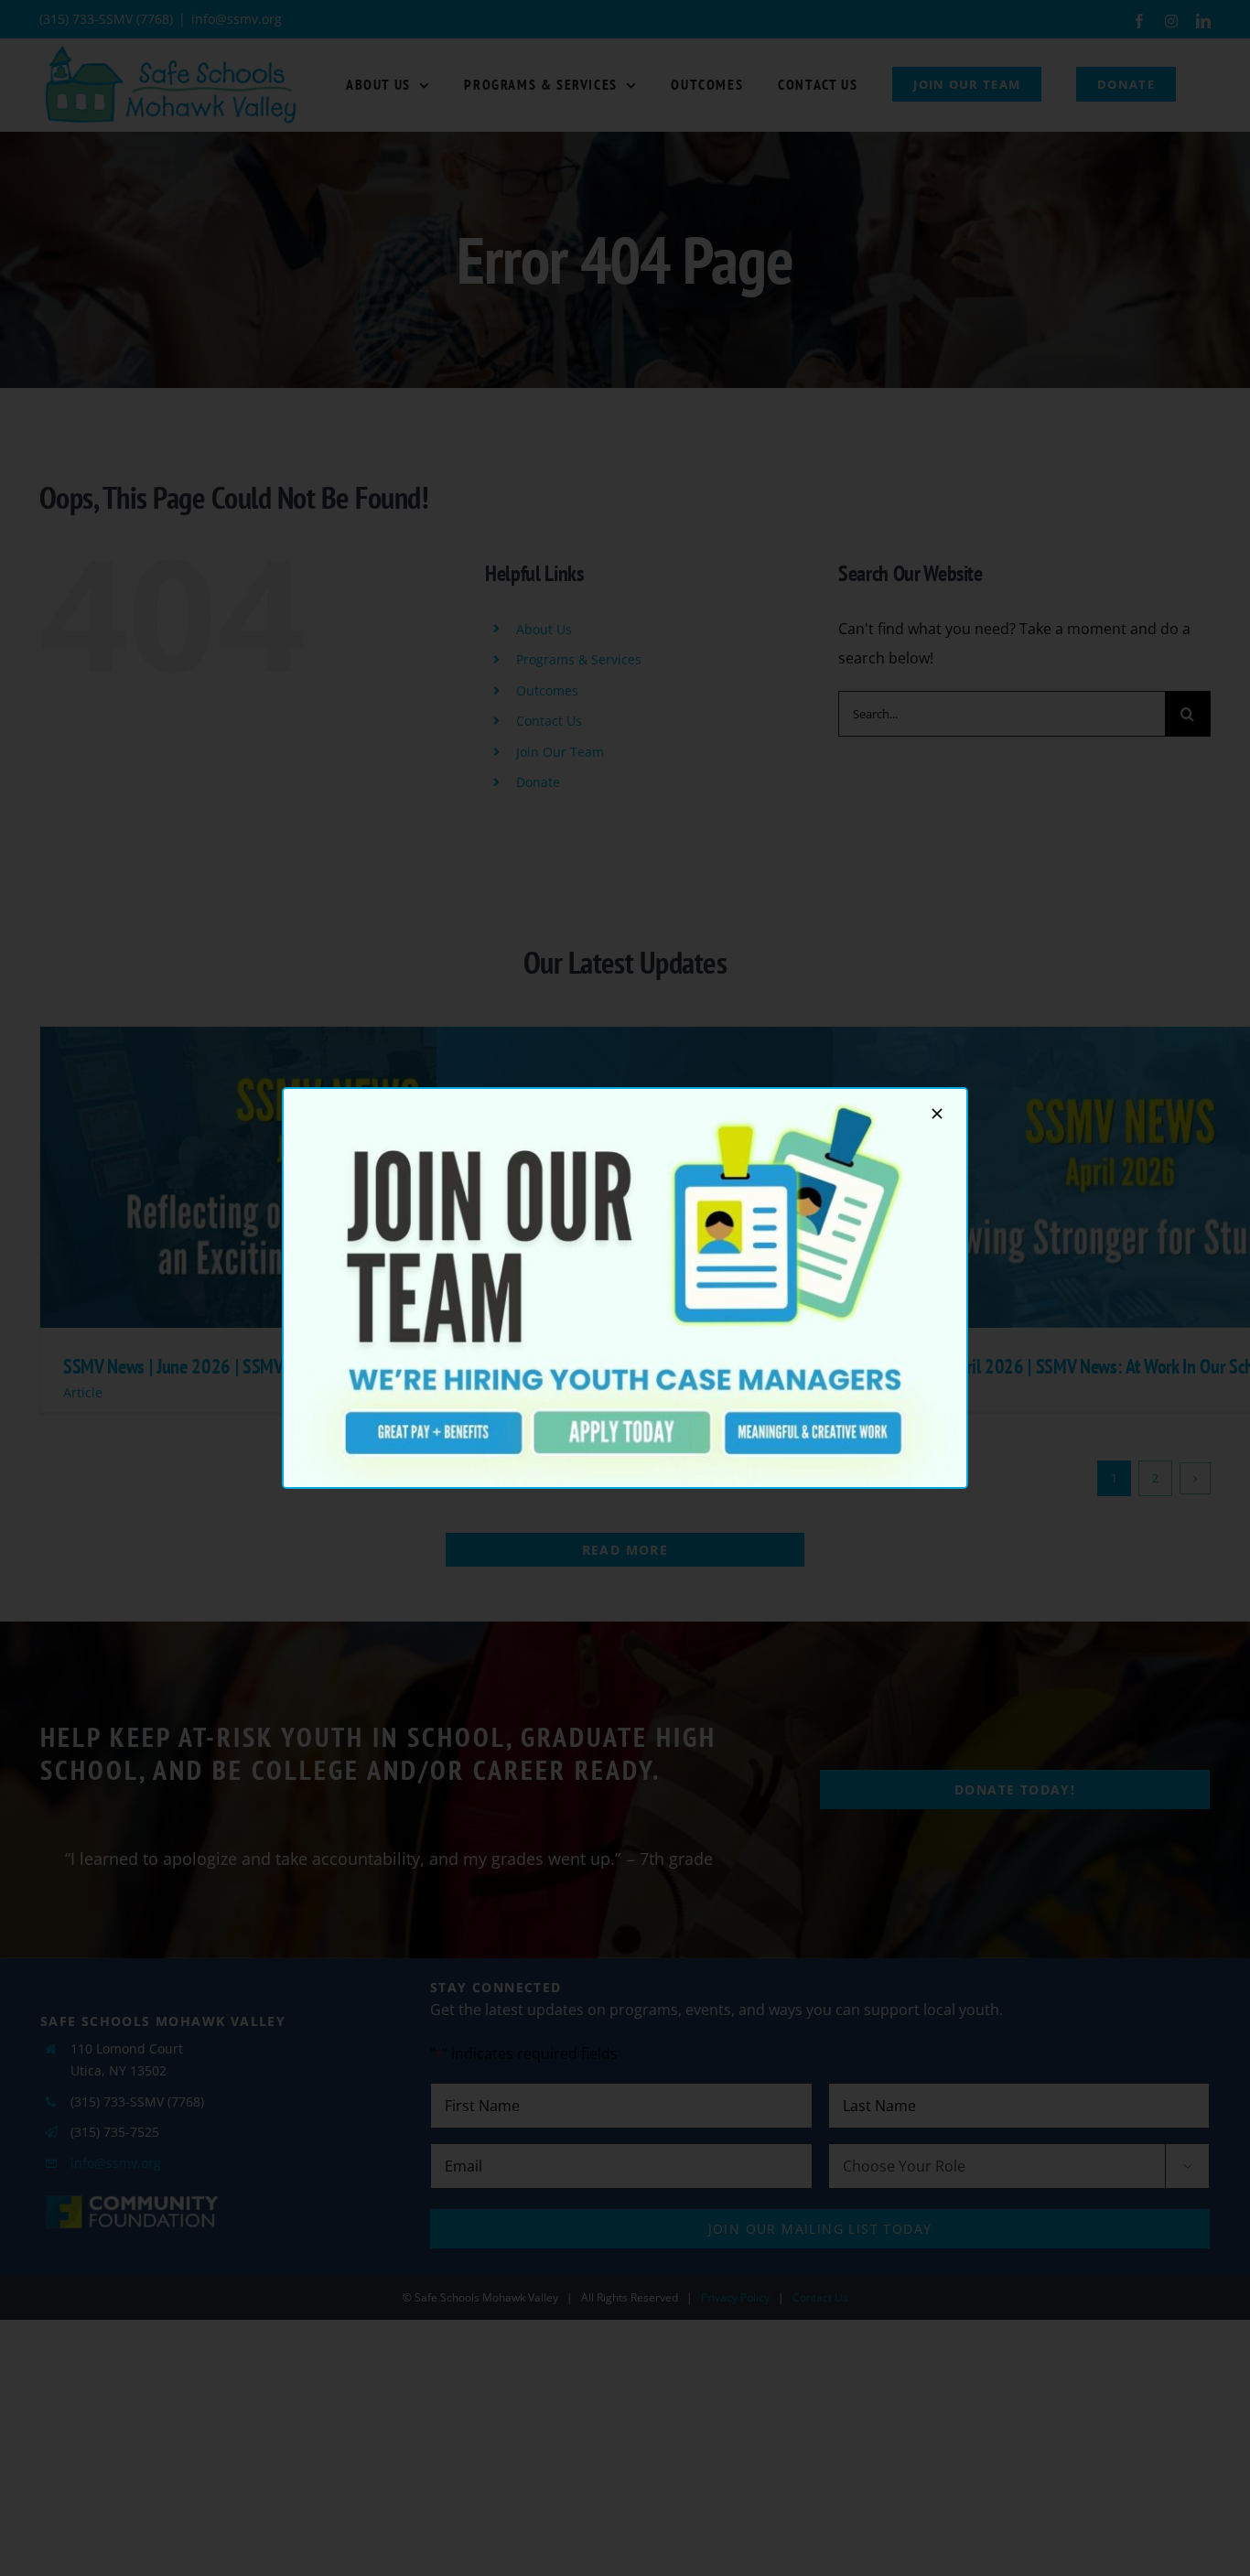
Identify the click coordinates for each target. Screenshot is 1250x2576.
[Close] (937, 1114)
